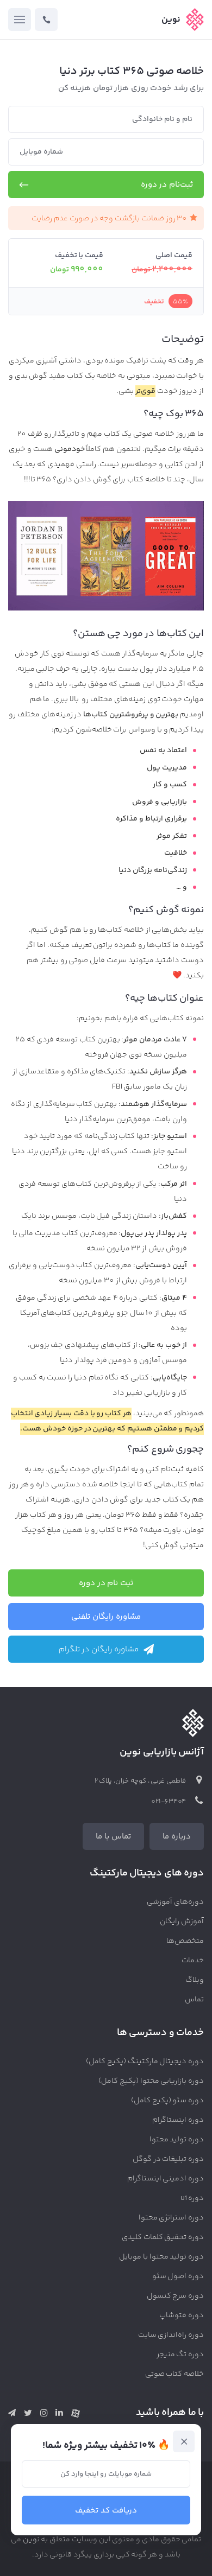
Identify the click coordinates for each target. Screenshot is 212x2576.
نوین (31, 2540)
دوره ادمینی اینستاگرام (166, 2179)
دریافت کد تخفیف (106, 2511)
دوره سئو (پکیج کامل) (167, 2101)
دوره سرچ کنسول (176, 2296)
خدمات (193, 1961)
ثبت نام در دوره (106, 1583)
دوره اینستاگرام (178, 2120)
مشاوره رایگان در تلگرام (100, 1649)
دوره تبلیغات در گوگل (168, 2159)
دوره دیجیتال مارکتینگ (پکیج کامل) (145, 2062)
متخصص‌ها (185, 1941)
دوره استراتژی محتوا (172, 2218)
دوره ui (192, 2198)
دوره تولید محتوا (177, 2140)
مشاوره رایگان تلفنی (106, 1617)
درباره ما (177, 1837)
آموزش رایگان (182, 1922)
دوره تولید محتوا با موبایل (161, 2257)
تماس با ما (113, 1837)
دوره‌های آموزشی (175, 1902)
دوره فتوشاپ (182, 2316)
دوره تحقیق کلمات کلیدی (163, 2237)
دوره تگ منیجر (180, 2355)
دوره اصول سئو (178, 2276)
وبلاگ (195, 1980)
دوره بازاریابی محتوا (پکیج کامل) (151, 2081)
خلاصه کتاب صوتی (175, 2374)
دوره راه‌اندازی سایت (171, 2335)
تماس (194, 2000)
